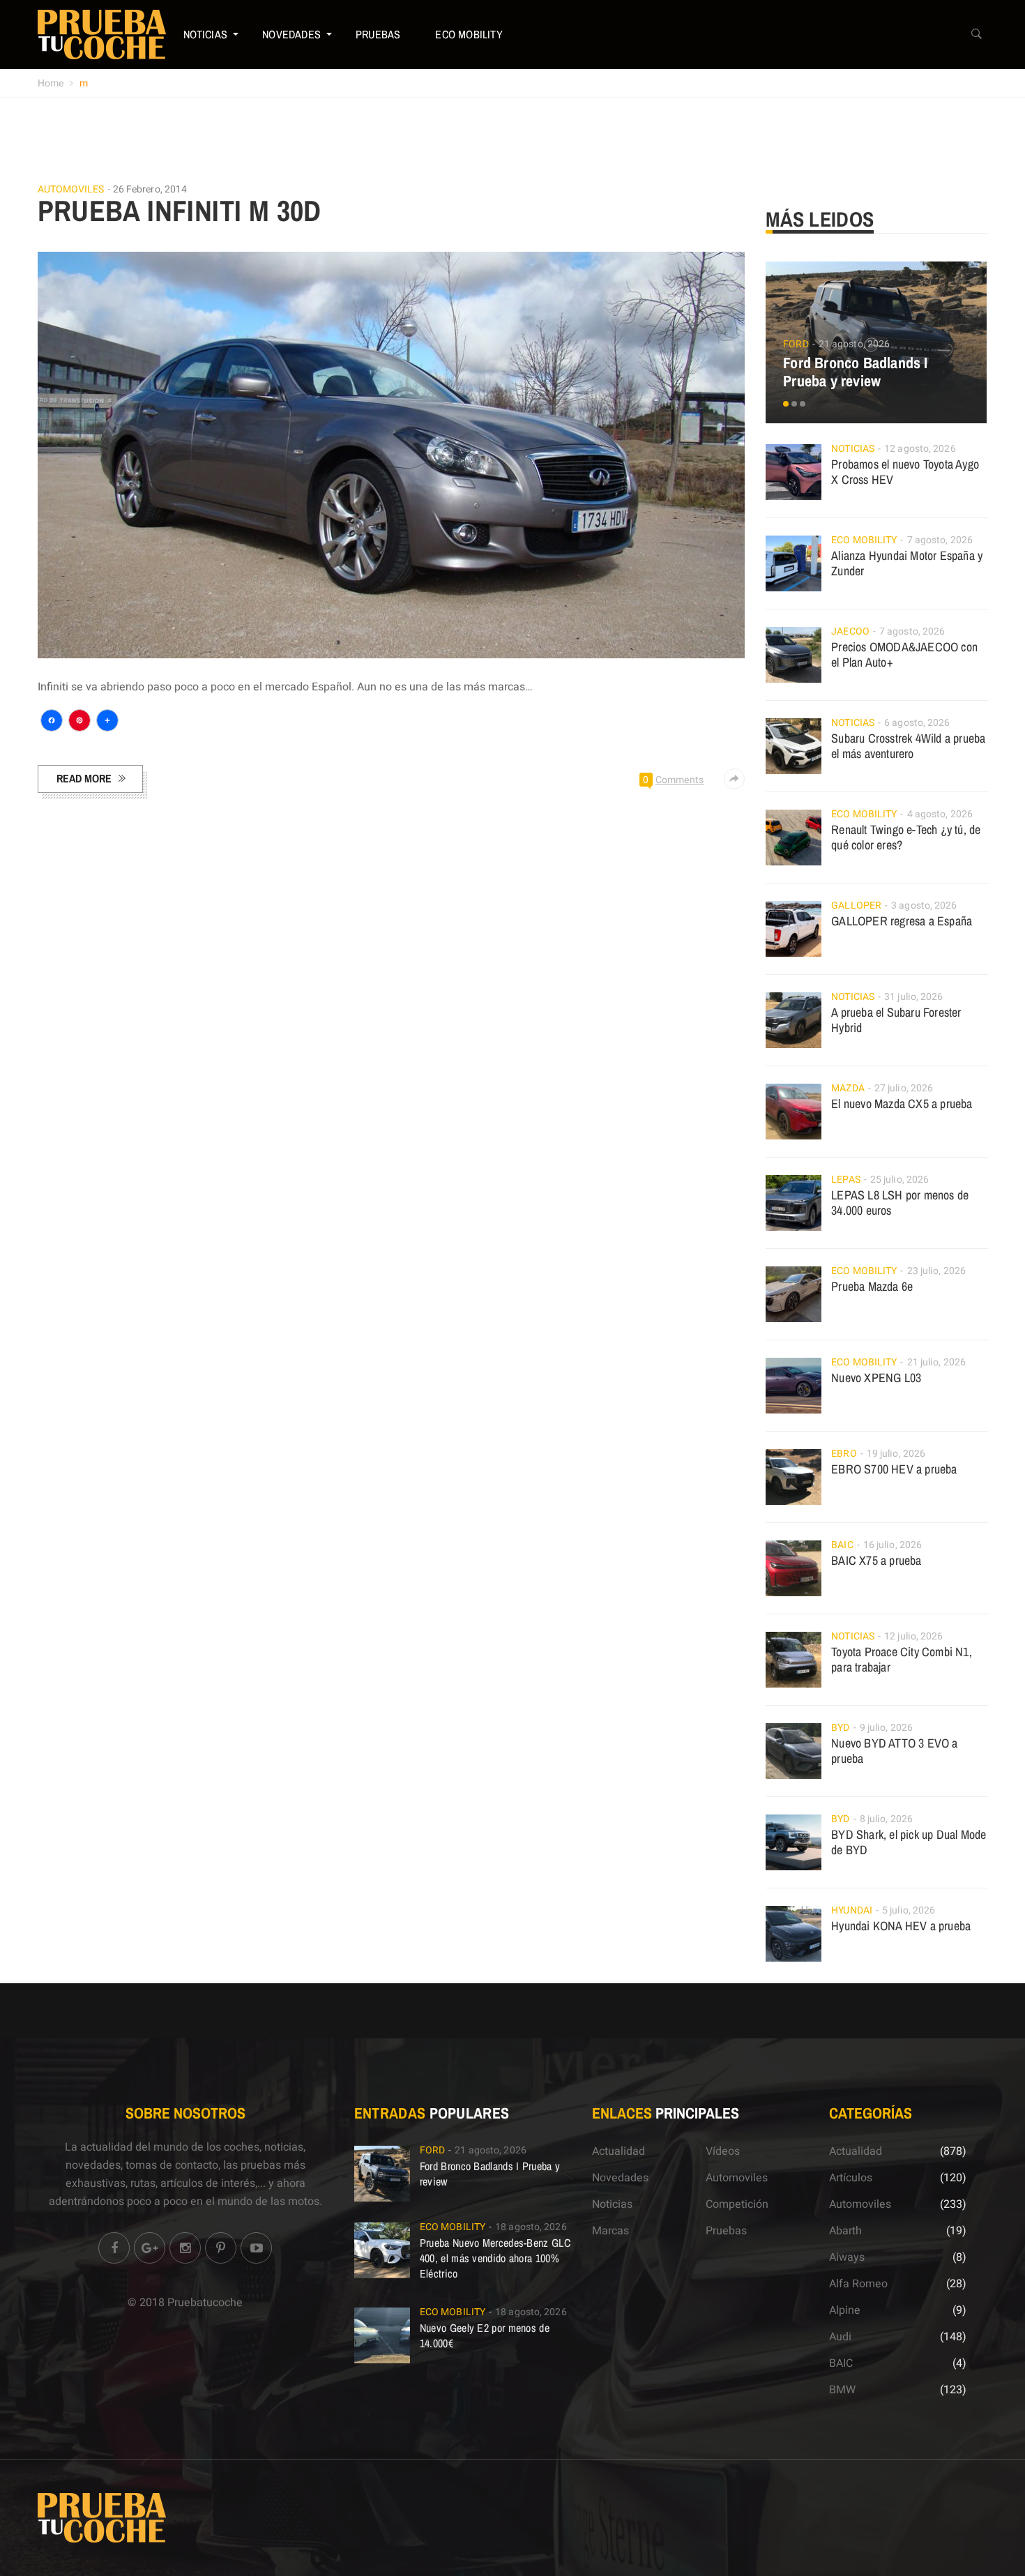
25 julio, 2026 (899, 1180)
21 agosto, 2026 (855, 344)
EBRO (844, 1454)
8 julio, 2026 (886, 1819)
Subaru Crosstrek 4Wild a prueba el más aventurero (908, 746)
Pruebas (378, 34)
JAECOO (850, 631)
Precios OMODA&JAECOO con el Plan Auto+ (904, 654)
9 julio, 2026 (886, 1728)
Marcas (610, 2231)
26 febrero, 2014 (150, 189)
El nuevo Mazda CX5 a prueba (902, 1104)
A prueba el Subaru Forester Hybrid (896, 1020)
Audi (840, 2337)
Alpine (845, 2310)
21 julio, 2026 (936, 1362)
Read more (84, 778)
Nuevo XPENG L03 (876, 1378)
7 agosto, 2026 (940, 540)
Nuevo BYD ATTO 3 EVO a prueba (894, 1751)
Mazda (848, 1088)
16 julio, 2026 (893, 1545)
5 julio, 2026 (909, 1910)
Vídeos (723, 2151)
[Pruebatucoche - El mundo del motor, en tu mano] (102, 34)
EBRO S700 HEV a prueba (894, 1469)
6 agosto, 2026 (917, 723)
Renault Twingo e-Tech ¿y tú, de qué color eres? (906, 837)
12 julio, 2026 (913, 1636)
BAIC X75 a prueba (876, 1560)
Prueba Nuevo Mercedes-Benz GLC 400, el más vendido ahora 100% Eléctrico (495, 2258)
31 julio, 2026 (913, 997)
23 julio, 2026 (936, 1271)
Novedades (291, 34)
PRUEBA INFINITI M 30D (180, 211)
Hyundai (852, 1910)
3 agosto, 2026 (924, 906)
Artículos (851, 2178)
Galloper (856, 906)
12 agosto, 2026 (920, 449)
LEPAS (846, 1180)
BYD (840, 1728)
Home (51, 83)
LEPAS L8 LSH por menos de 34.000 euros (900, 1203)
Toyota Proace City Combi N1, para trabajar (902, 1659)
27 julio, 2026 (904, 1088)
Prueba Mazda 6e (872, 1286)
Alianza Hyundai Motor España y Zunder (907, 563)
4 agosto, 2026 (940, 814)
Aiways (847, 2257)
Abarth (845, 2231)
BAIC (842, 1545)
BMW (842, 2390)
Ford (796, 344)
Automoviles (71, 190)
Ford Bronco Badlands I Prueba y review (855, 372)
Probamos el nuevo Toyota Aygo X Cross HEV (905, 472)
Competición (737, 2204)
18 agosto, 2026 (531, 2227)
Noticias (206, 34)
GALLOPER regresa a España (902, 921)
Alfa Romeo (858, 2284)
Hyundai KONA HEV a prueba (901, 1926)
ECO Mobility (469, 34)
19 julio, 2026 (896, 1454)
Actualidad (618, 2151)
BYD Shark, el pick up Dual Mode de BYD (909, 1842)
